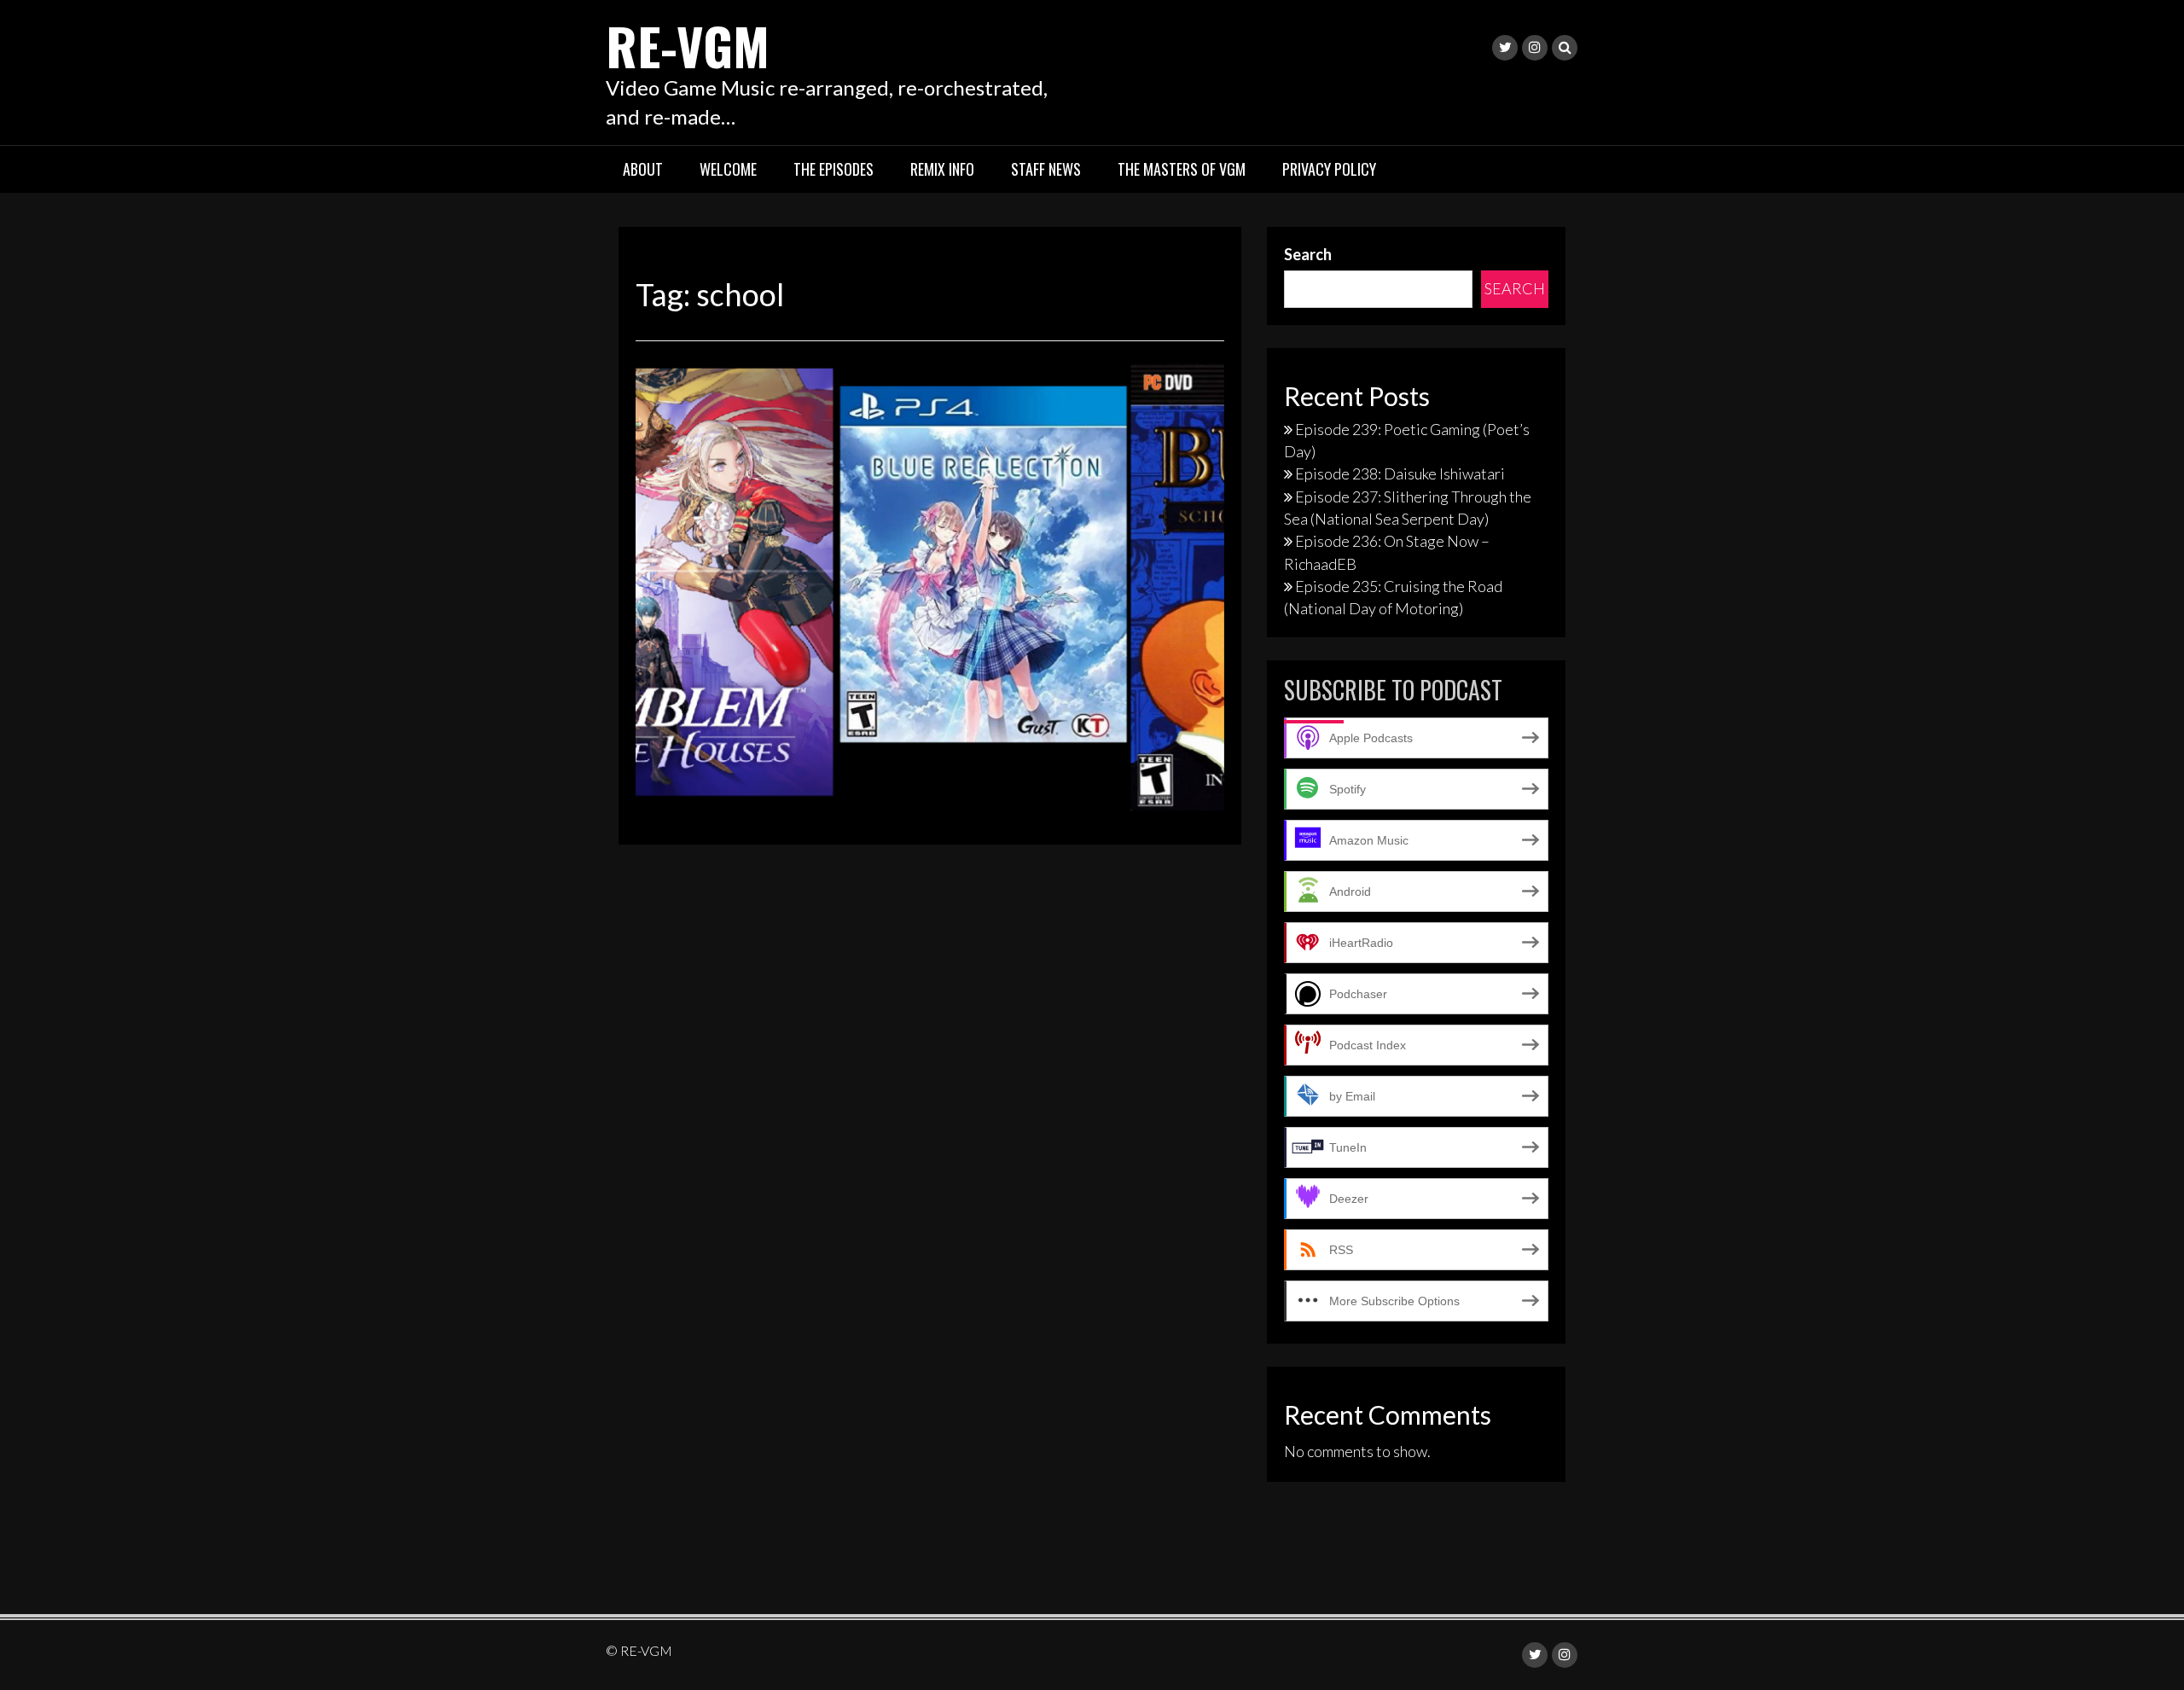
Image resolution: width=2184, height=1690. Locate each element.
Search (1308, 254)
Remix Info (942, 169)
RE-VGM (688, 45)
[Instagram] (1535, 48)
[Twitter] (1505, 48)
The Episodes (834, 169)
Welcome (728, 169)
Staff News (1046, 169)
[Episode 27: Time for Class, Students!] (930, 588)
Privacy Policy (1329, 169)
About (643, 169)
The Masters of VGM (1182, 169)
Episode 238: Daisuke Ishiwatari (1400, 473)
